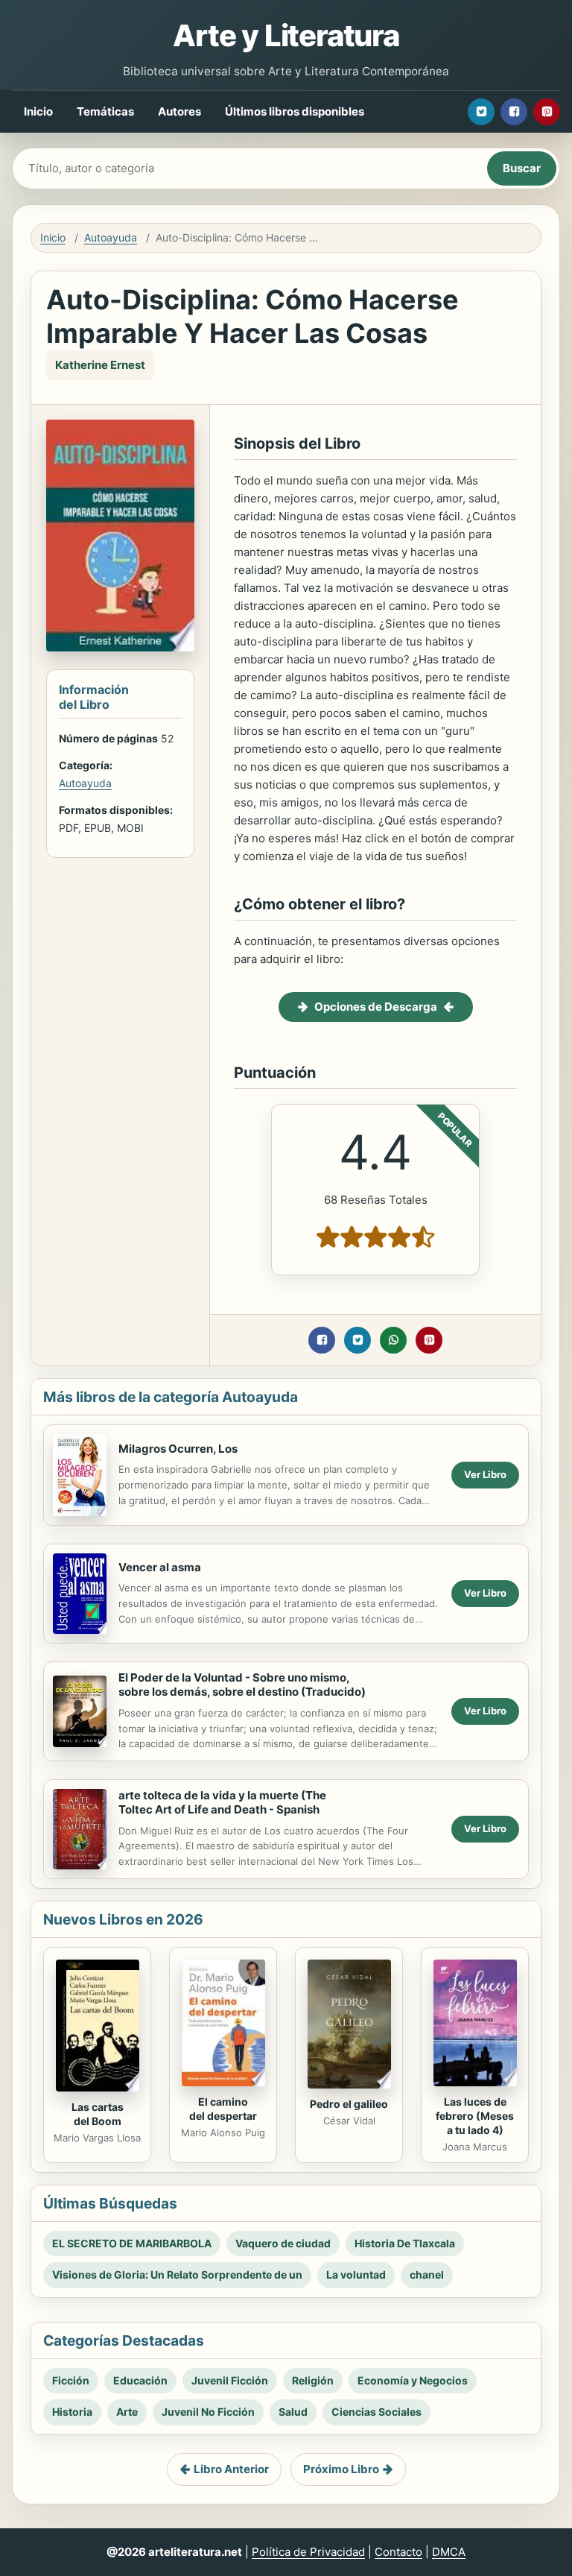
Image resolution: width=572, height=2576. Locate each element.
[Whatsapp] (393, 1340)
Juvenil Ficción (230, 2380)
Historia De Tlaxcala (405, 2243)
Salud (293, 2412)
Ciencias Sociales (376, 2412)
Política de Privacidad (308, 2552)
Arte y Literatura (286, 35)
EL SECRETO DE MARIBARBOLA (132, 2243)
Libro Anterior (231, 2469)
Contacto (398, 2552)
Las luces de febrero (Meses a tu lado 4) (475, 2116)
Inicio (38, 111)
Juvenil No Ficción (208, 2412)
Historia (72, 2412)
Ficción (71, 2380)
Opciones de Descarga (376, 1007)
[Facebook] (514, 112)
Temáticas (105, 111)
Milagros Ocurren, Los (178, 1449)
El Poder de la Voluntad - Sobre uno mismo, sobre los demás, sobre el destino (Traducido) (242, 1685)
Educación (140, 2380)
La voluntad (356, 2274)
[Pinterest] (547, 112)
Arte (127, 2412)
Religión (313, 2380)
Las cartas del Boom (98, 2114)
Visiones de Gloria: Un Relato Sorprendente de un (177, 2274)
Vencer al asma (160, 1567)
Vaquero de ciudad (283, 2243)
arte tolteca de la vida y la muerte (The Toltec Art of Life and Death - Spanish (222, 1802)
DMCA (449, 2552)
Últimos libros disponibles (295, 111)
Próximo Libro (341, 2469)
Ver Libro (485, 1474)
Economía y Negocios (413, 2380)
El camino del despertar (223, 2109)
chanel (427, 2274)
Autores (179, 111)
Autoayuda (111, 237)
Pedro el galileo (349, 2104)
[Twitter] (481, 112)
